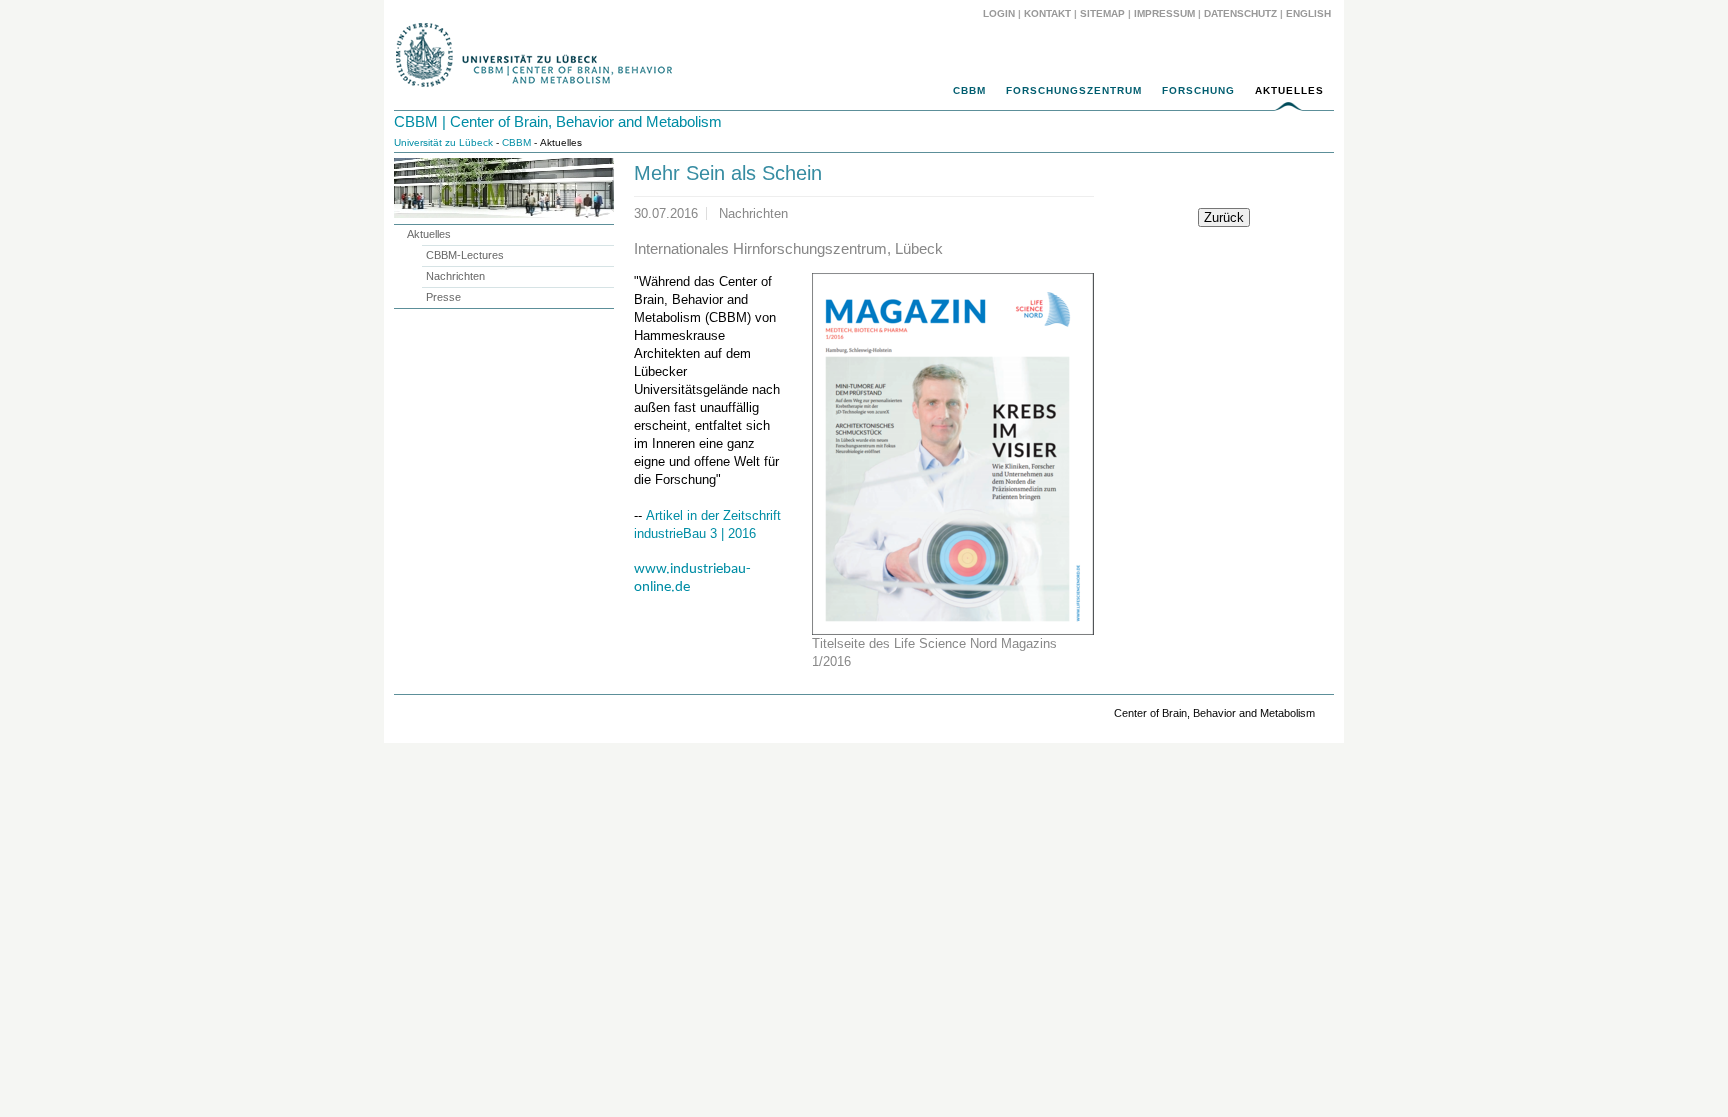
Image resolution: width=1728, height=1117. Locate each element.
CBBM (969, 90)
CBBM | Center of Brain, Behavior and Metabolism (558, 121)
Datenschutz (1240, 13)
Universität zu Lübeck (443, 142)
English (1310, 13)
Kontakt (1047, 13)
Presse (443, 297)
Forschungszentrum (1074, 90)
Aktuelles (1289, 90)
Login (999, 13)
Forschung (1198, 90)
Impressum (1164, 13)
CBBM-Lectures (465, 255)
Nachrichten (455, 276)
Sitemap (1102, 13)
